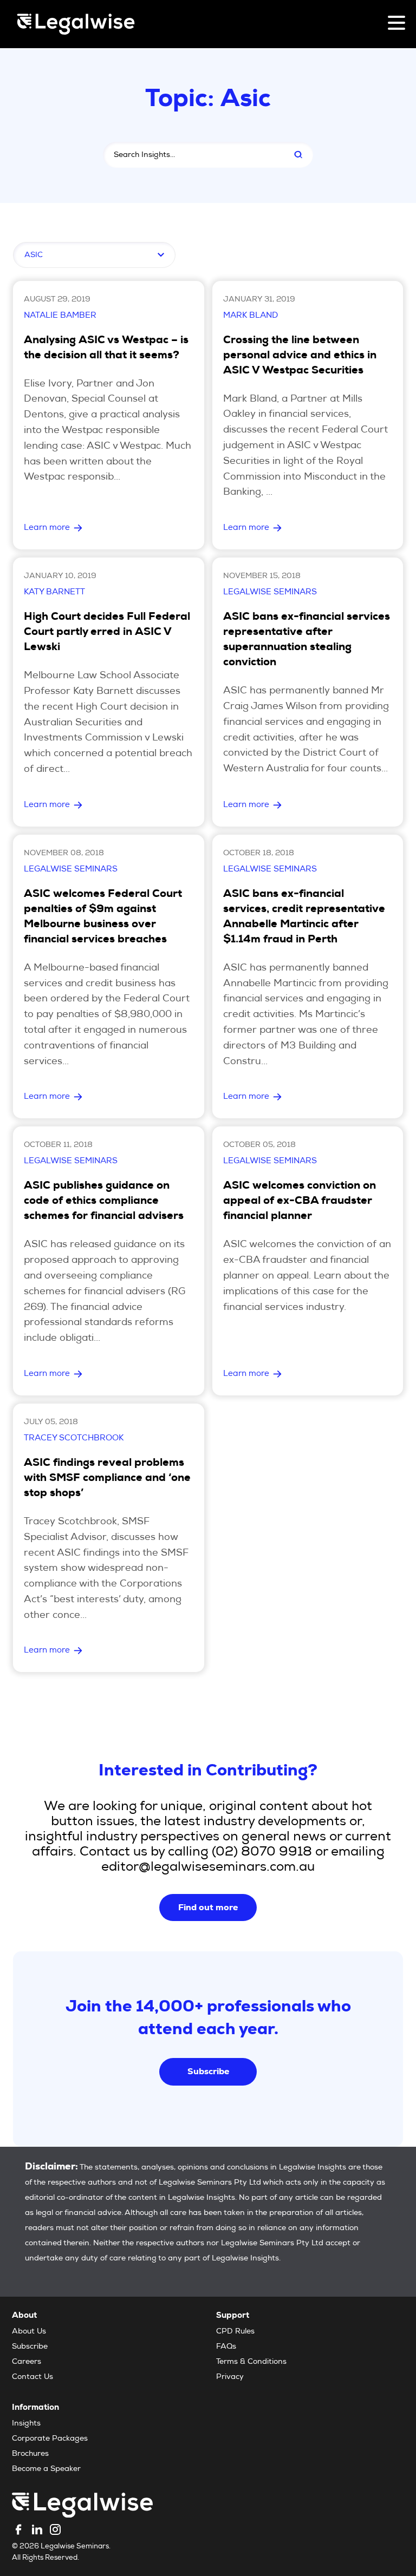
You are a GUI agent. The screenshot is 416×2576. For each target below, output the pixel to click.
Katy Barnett (54, 592)
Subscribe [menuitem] (30, 2347)
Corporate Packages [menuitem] (50, 2439)
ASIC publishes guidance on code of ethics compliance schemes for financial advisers (104, 1202)
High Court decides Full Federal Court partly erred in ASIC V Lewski (107, 633)
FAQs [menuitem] (226, 2347)
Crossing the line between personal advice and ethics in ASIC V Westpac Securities (300, 356)
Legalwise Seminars (270, 592)
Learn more (47, 528)
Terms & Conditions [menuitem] (251, 2362)
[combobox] (191, 155)
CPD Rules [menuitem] (235, 2332)
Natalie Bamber (60, 316)
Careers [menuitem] (27, 2362)
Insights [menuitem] (26, 2424)
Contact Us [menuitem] (32, 2377)
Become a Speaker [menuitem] (46, 2469)
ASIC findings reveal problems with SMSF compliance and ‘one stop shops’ (107, 1479)
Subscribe (208, 2071)
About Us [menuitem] (29, 2332)
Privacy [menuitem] (230, 2377)
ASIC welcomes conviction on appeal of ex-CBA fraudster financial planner (300, 1202)
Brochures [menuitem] (30, 2454)
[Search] (298, 155)
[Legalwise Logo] (76, 24)
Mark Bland (251, 316)
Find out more (208, 1907)
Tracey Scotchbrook (74, 1438)
